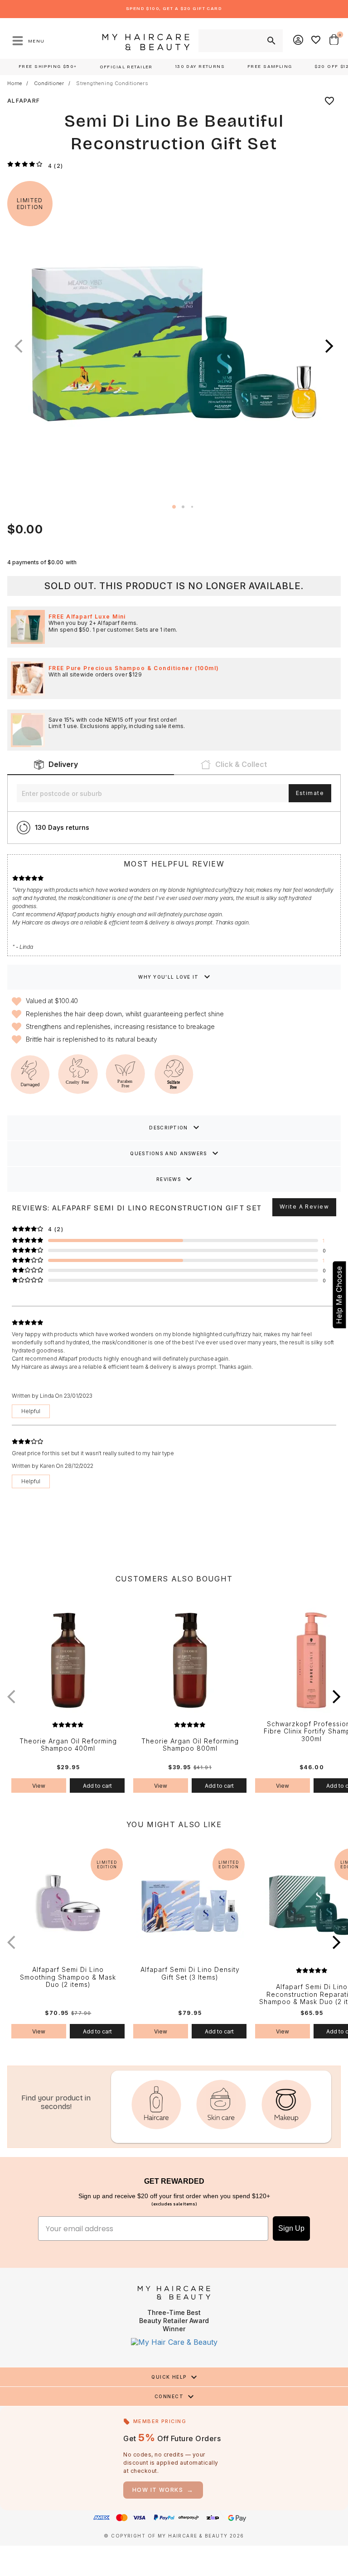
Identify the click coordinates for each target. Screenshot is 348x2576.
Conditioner (49, 83)
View (39, 1786)
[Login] (299, 41)
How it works (163, 2490)
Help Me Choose (339, 1295)
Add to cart (97, 1786)
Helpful (31, 1411)
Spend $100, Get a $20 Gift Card (174, 9)
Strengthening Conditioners (112, 83)
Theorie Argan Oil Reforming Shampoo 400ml (68, 1745)
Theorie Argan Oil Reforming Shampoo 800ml (190, 1745)
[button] (329, 346)
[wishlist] (329, 101)
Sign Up (291, 2228)
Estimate (310, 793)
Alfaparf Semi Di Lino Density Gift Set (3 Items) (190, 1974)
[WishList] (316, 41)
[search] (271, 41)
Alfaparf (24, 101)
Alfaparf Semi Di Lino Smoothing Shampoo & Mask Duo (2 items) (68, 1977)
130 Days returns (62, 827)
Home (15, 83)
